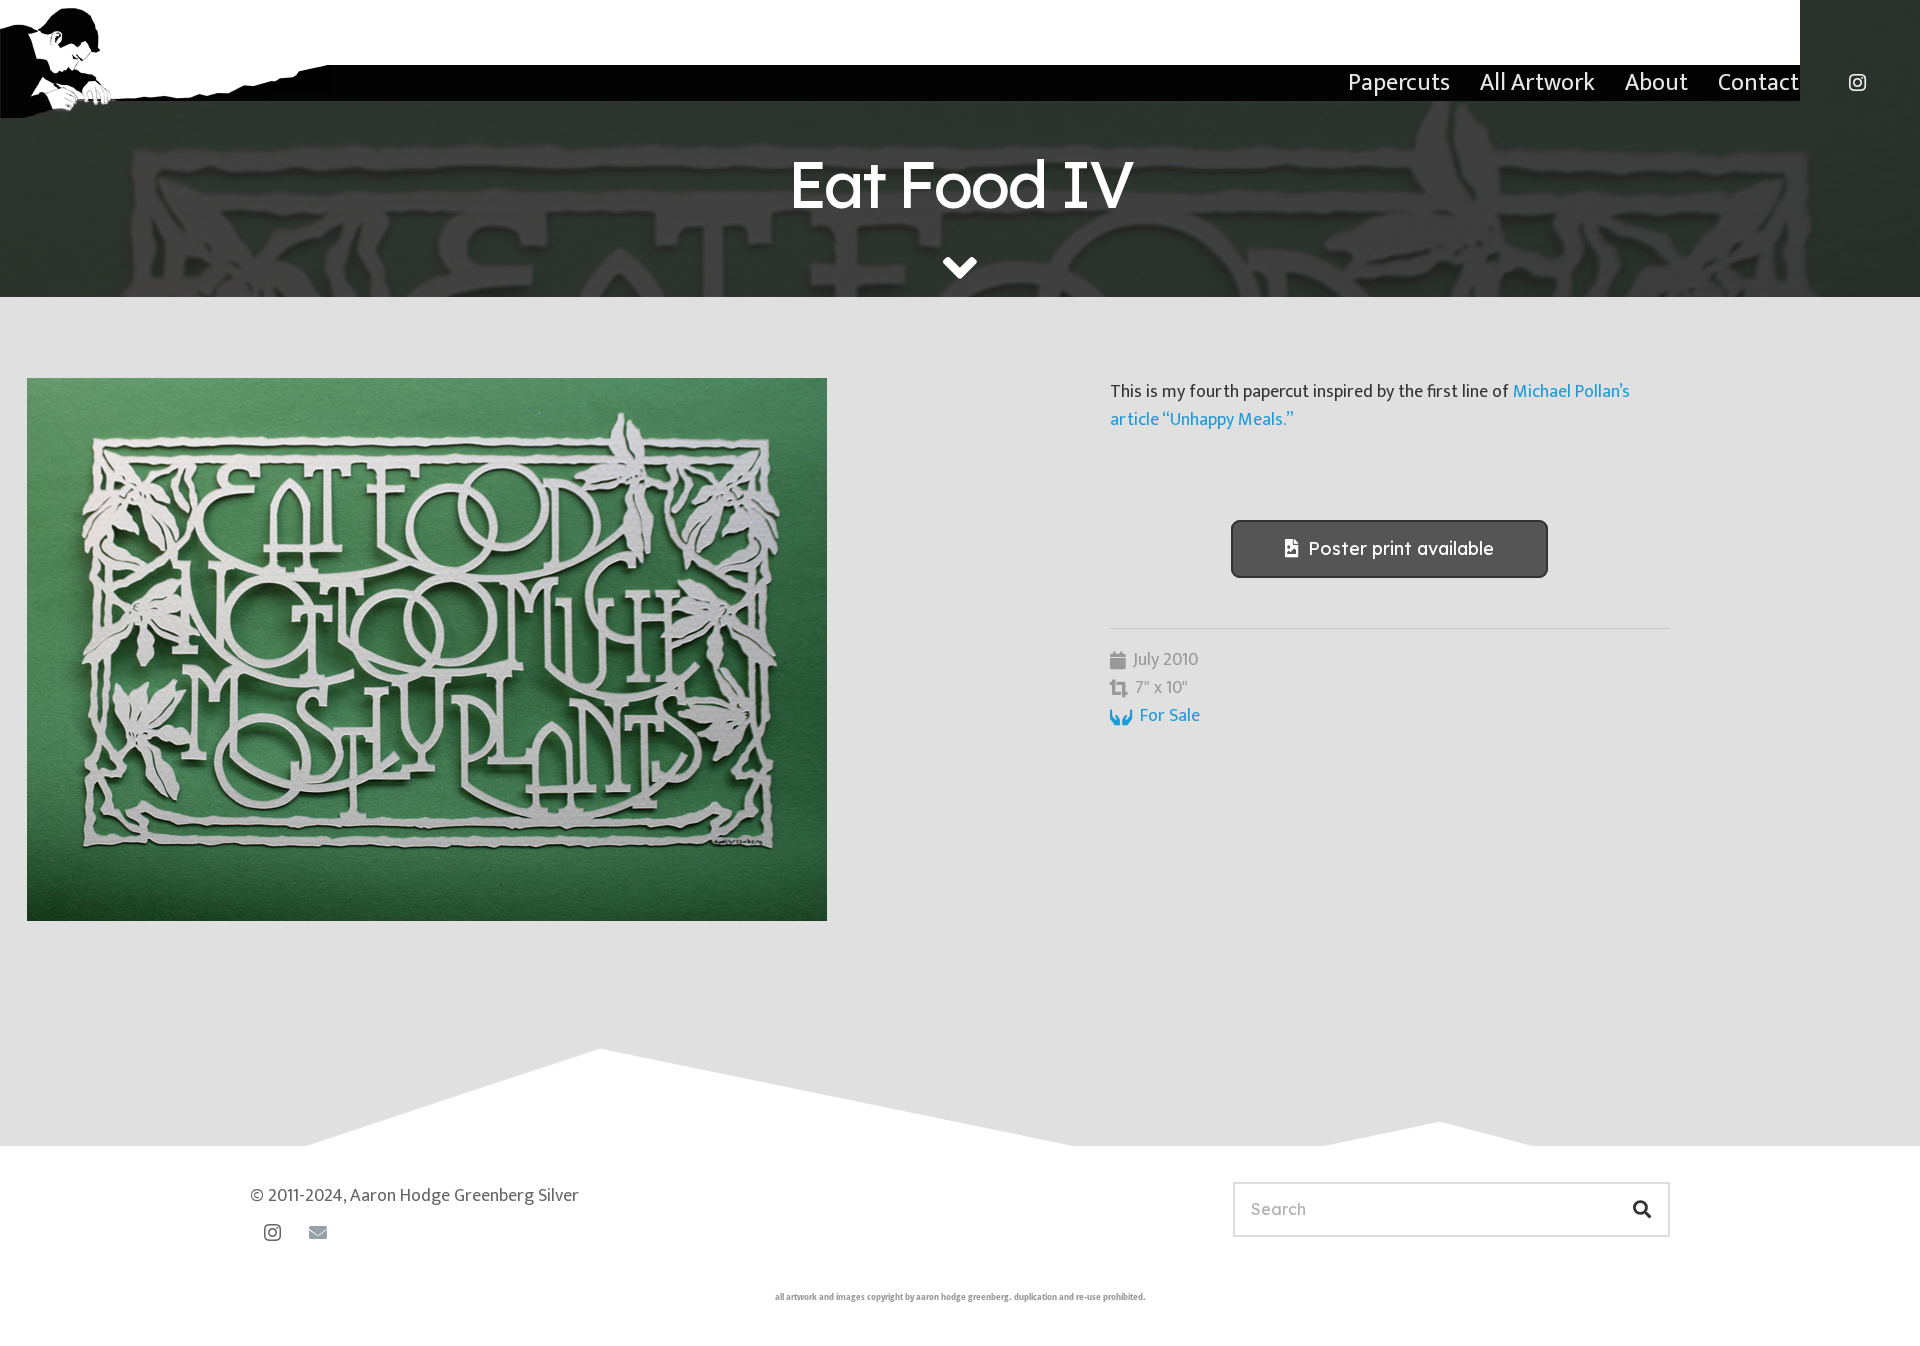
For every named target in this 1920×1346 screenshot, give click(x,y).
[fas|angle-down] (960, 268)
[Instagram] (1857, 83)
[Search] (1642, 1209)
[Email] (317, 1232)
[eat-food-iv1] (541, 649)
